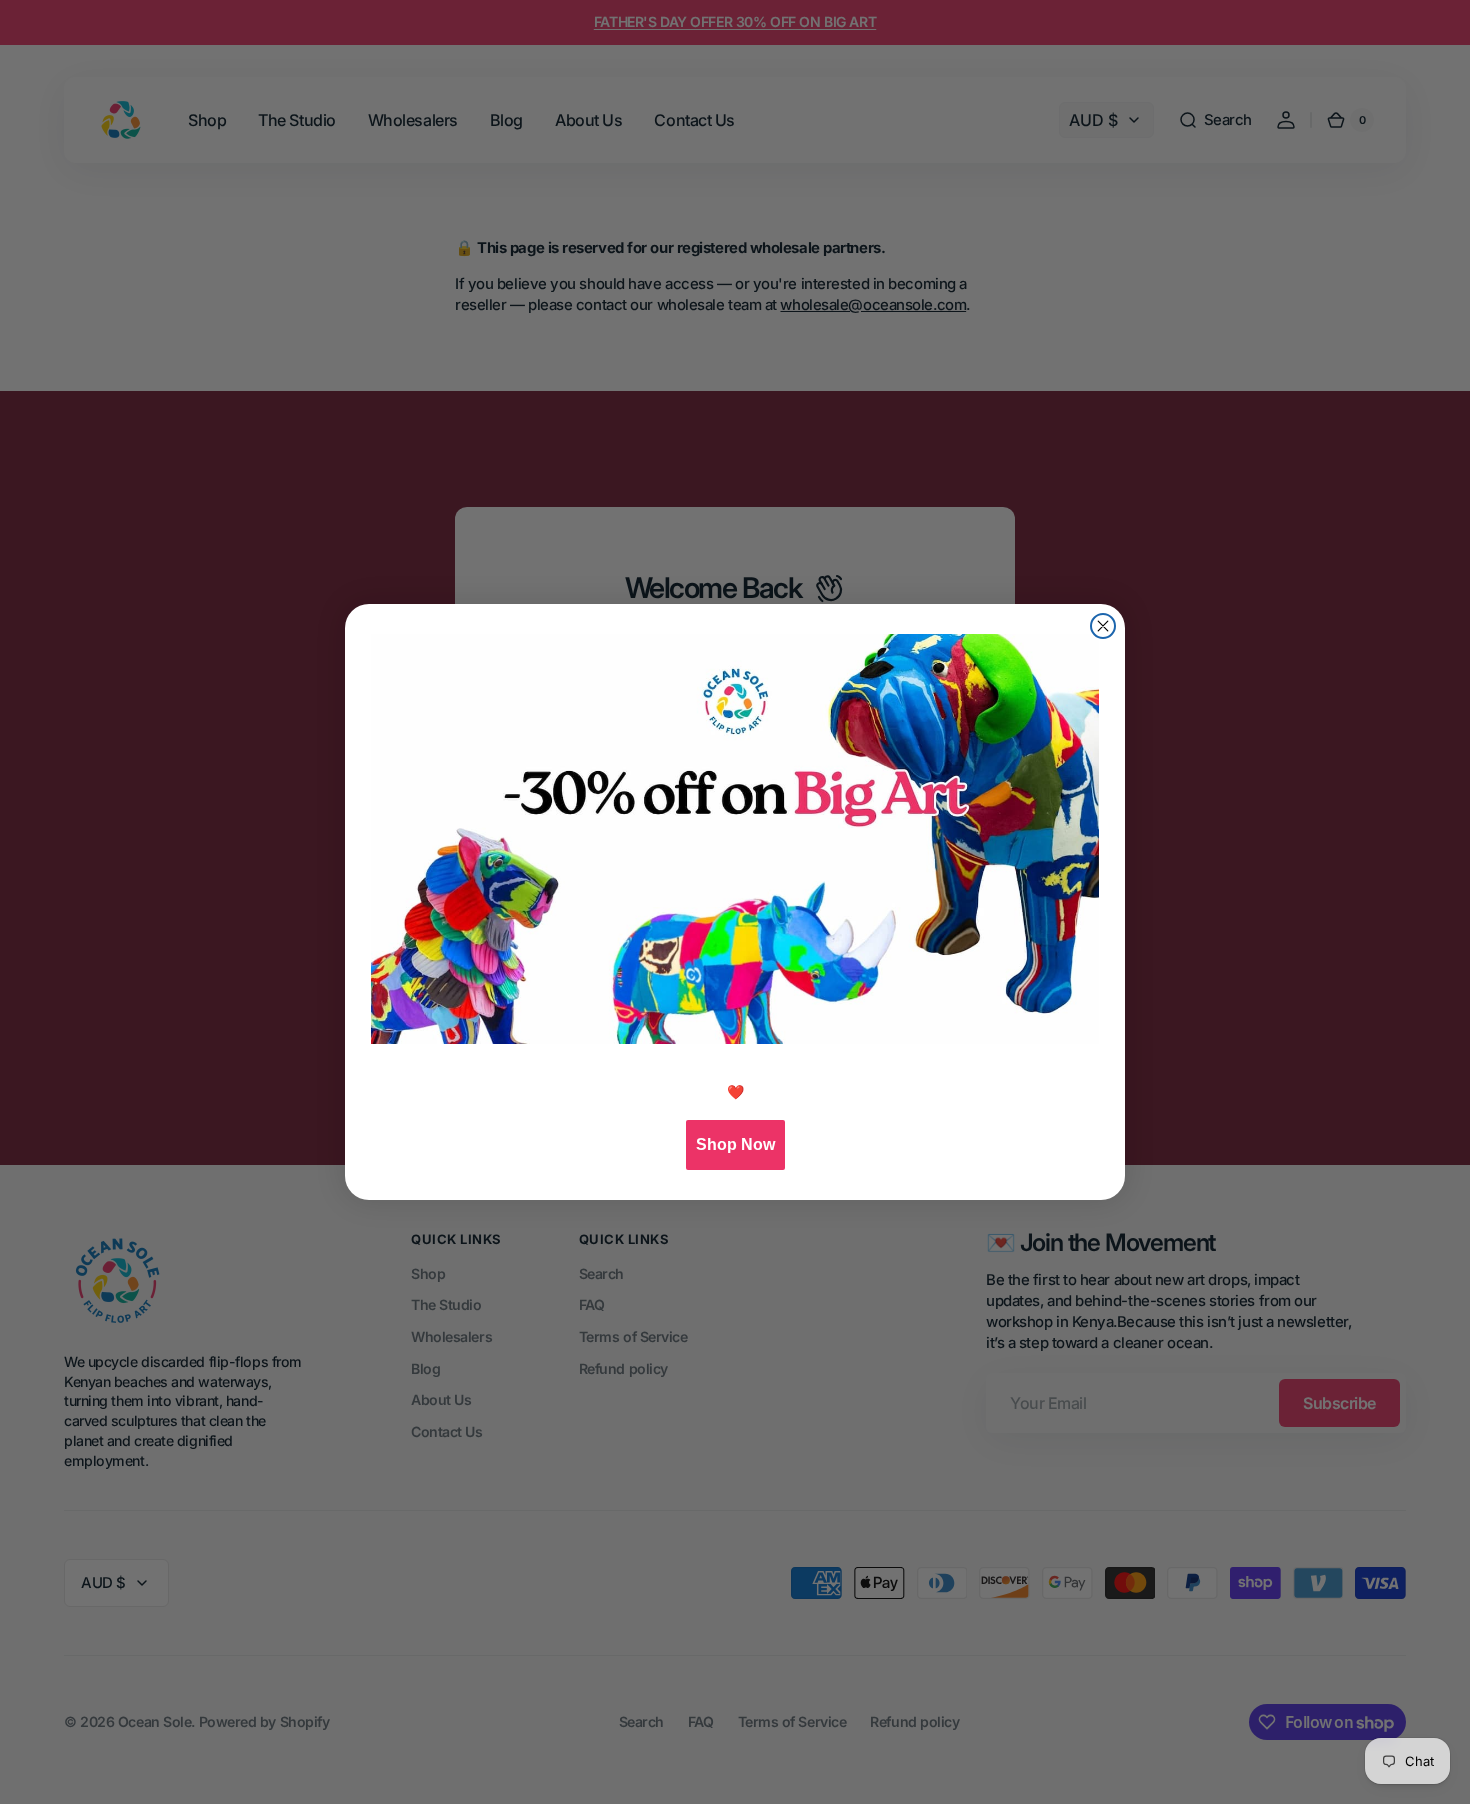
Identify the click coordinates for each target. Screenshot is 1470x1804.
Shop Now (735, 1144)
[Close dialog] (1103, 626)
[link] (735, 839)
